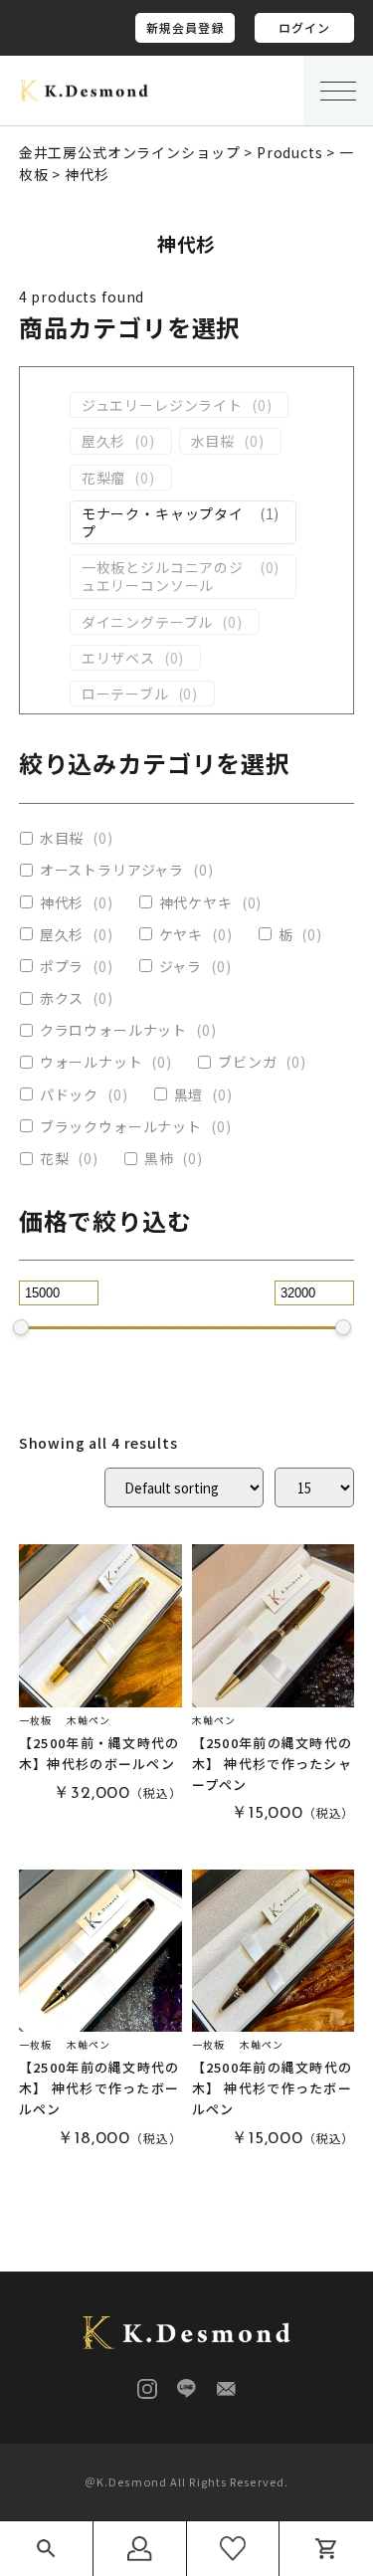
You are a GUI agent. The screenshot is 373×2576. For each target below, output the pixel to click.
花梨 (55, 1158)
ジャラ (181, 966)
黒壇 (189, 1094)
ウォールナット (92, 1062)
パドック (69, 1094)
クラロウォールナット (113, 1030)
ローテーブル (125, 694)
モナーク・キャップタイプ (163, 522)
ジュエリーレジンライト (162, 405)
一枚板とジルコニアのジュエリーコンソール (163, 576)
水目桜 (213, 441)
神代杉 (62, 902)
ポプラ (62, 966)
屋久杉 (104, 441)
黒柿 (159, 1158)
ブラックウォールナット (121, 1126)
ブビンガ (247, 1062)
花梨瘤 (104, 478)
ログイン (305, 27)
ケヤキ (182, 934)
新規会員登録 (186, 27)
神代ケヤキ (196, 902)
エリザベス (118, 658)
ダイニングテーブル (148, 622)
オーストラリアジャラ (112, 870)
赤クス (62, 998)
